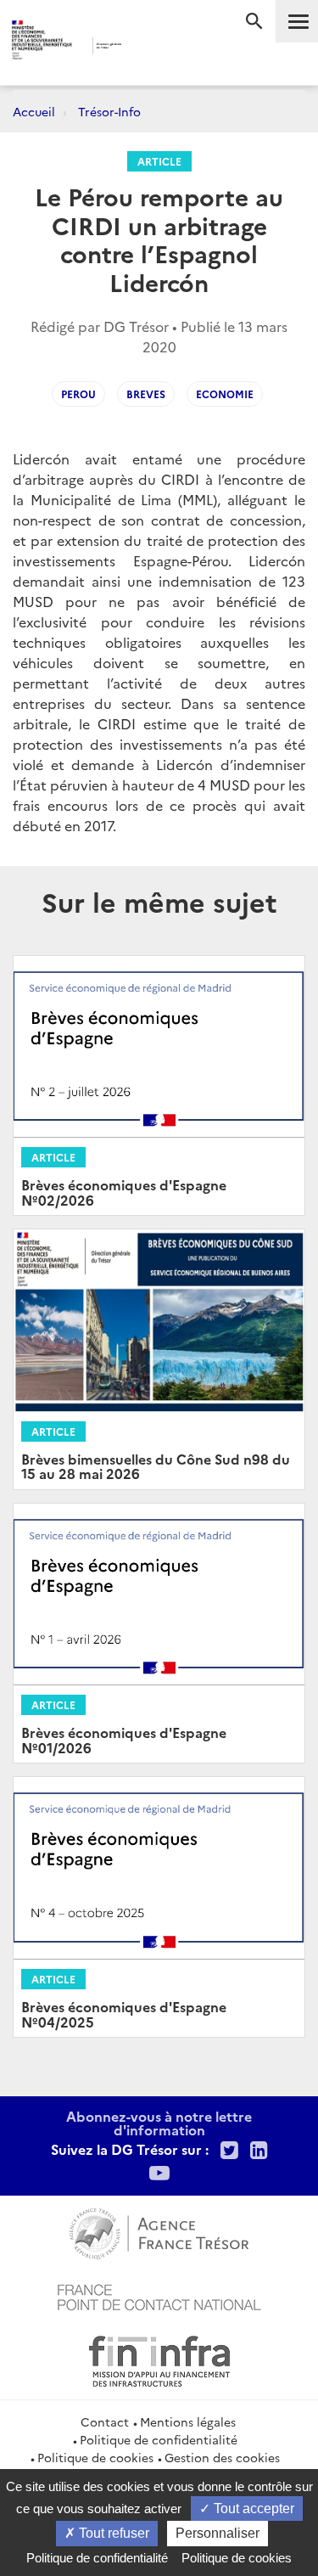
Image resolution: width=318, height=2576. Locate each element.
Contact (105, 2421)
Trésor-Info (109, 111)
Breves (146, 394)
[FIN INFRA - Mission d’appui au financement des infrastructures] (159, 2359)
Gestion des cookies (222, 2457)
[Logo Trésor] (145, 47)
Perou (78, 394)
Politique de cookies (95, 2457)
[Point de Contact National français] (159, 2295)
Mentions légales (188, 2421)
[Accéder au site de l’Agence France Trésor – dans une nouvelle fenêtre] (159, 2231)
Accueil (34, 111)
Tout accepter (252, 2509)
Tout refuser (112, 2533)
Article (159, 161)
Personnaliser (218, 2533)
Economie (225, 394)
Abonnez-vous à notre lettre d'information (159, 2123)
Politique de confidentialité (159, 2439)
